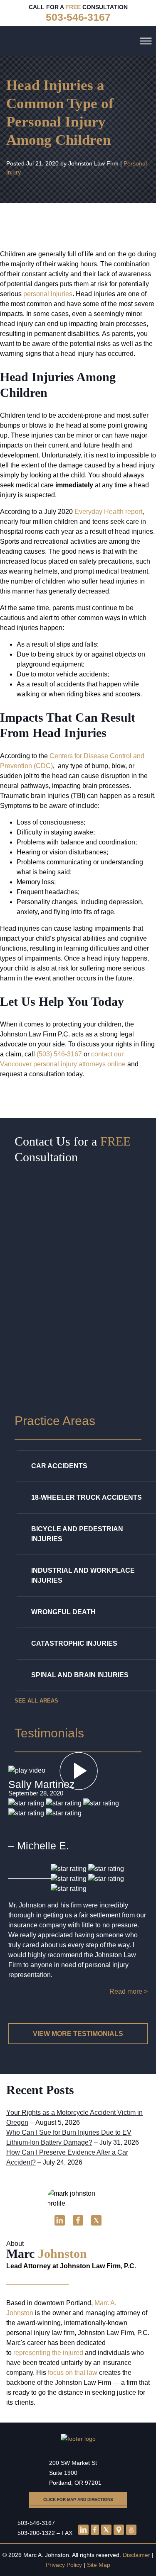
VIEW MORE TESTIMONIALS (78, 2034)
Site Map (99, 2565)
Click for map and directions (78, 2499)
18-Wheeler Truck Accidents (87, 1497)
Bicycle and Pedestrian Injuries (77, 1534)
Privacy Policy (64, 2565)
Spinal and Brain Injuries (80, 1675)
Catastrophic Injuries (74, 1643)
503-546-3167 (36, 2523)
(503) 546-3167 (59, 1054)
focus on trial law (73, 2373)
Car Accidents (59, 1466)
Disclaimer (136, 2555)
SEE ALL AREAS (36, 1701)
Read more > (129, 1991)
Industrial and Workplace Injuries (83, 1575)
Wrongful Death (63, 1612)
